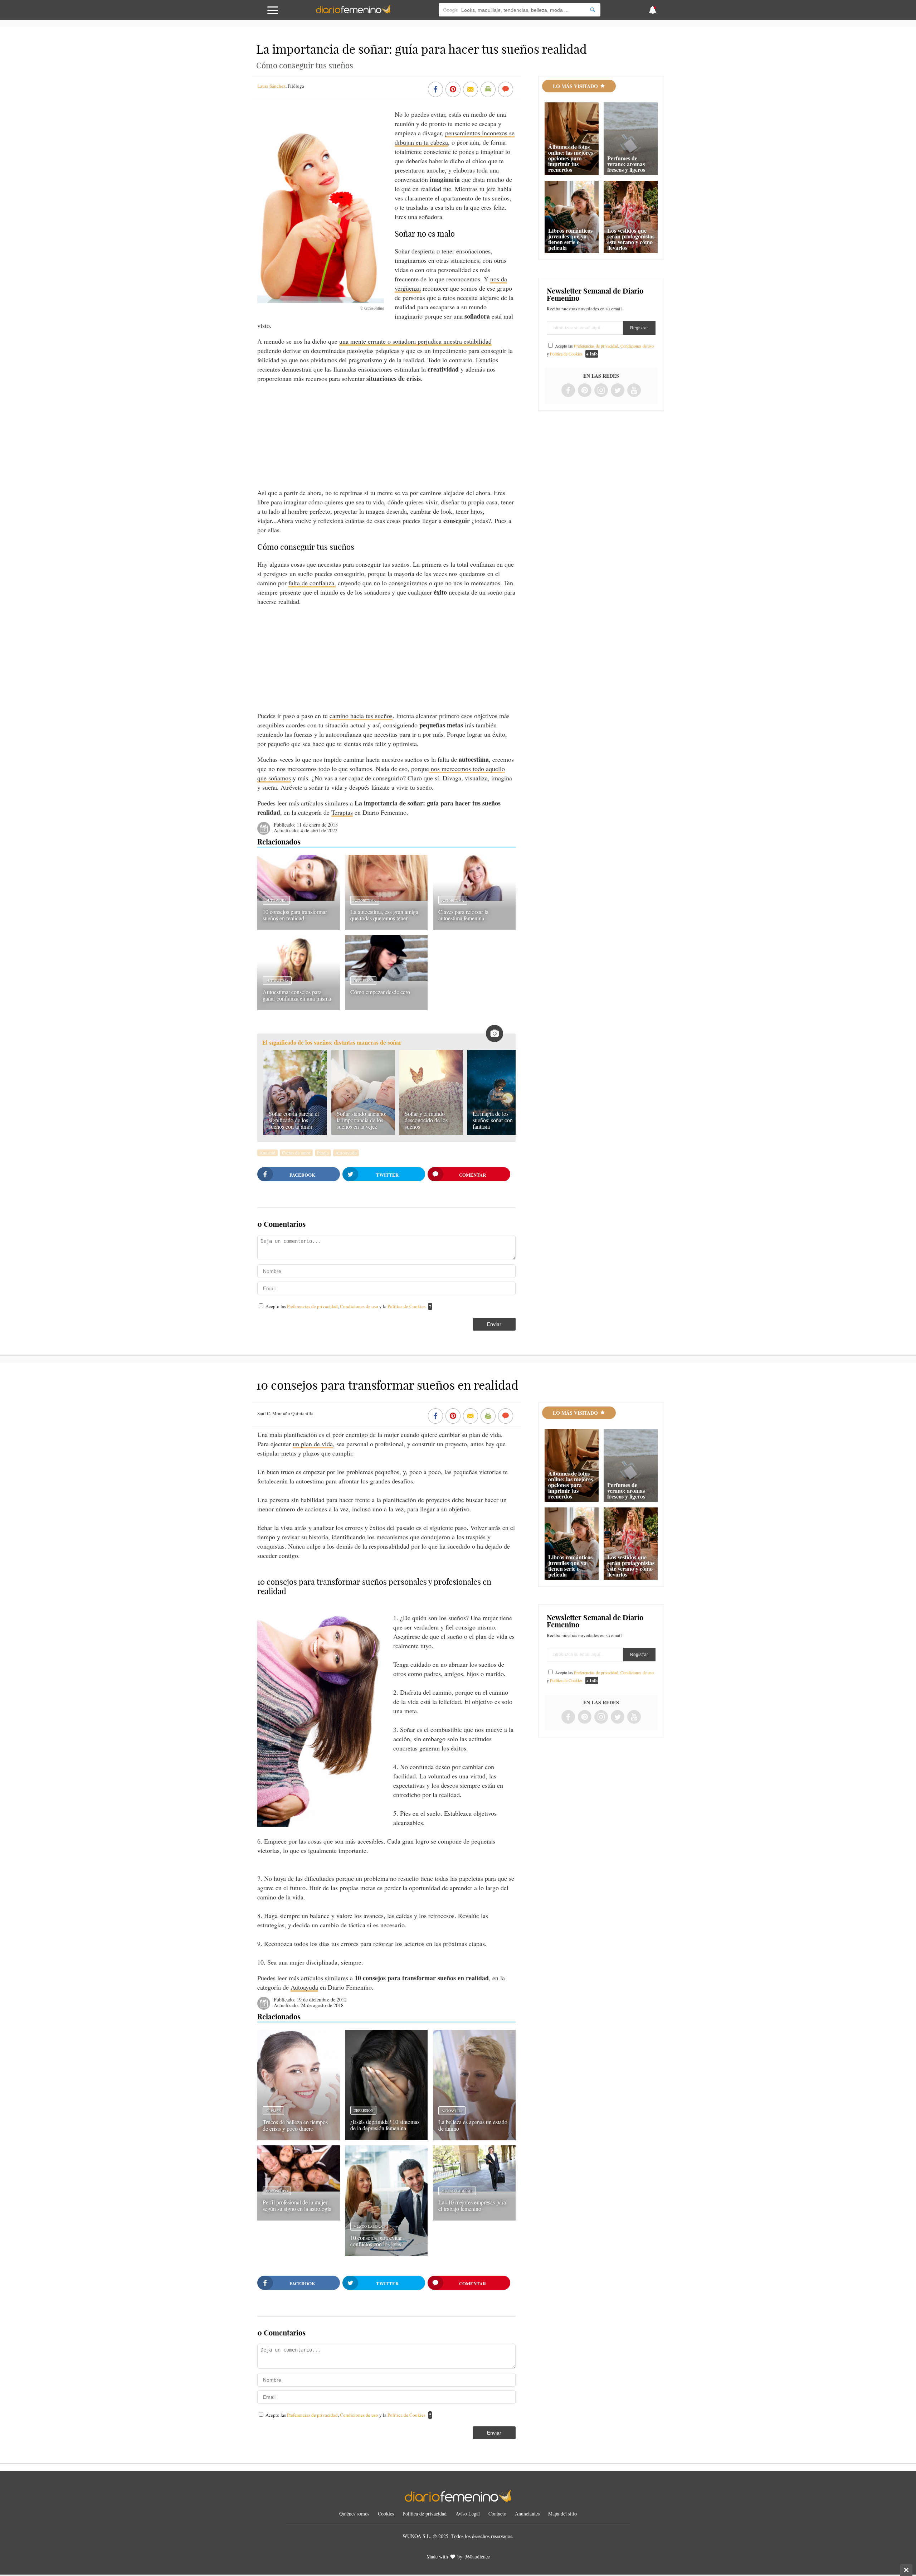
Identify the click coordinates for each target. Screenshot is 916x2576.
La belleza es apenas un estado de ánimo (473, 2125)
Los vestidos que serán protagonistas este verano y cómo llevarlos (631, 239)
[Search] (593, 10)
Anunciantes (527, 2514)
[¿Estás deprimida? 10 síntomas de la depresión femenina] (386, 2137)
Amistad (267, 1153)
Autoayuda (276, 900)
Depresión (363, 980)
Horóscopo (277, 2191)
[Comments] (506, 90)
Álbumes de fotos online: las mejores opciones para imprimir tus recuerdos (571, 158)
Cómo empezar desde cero (380, 992)
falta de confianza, (312, 583)
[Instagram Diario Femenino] (601, 391)
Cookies (386, 2514)
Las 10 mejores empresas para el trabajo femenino (472, 2205)
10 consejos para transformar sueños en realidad (295, 915)
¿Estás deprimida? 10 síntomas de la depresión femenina (385, 2125)
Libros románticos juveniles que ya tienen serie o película (570, 239)
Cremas (273, 2111)
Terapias (342, 812)
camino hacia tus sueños (361, 716)
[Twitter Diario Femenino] (618, 391)
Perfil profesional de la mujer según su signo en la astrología (297, 2205)
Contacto (497, 2514)
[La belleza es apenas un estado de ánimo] (474, 2138)
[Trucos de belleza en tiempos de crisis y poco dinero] (299, 2138)
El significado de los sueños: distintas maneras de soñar (332, 1043)
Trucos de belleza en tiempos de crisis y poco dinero (295, 2125)
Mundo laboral (369, 2226)
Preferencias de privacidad (312, 1306)
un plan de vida (313, 1444)
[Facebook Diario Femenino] (568, 391)
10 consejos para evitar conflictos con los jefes (376, 2241)
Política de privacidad (425, 2514)
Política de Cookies (406, 1306)
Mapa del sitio (562, 2514)
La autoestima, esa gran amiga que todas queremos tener (384, 915)
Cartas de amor (296, 1153)
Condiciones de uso (360, 1306)
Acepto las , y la (345, 1306)
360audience (477, 2556)
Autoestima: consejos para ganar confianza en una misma (297, 995)
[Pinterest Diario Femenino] (585, 391)
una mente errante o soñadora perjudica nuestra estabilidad (415, 341)
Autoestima (365, 900)
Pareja (323, 1153)
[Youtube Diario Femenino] (634, 391)
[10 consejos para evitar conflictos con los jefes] (386, 2253)
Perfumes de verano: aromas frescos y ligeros (626, 164)
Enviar (494, 1324)
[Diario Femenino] (353, 12)
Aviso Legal (468, 2514)
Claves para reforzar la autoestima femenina (463, 915)
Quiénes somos (354, 2514)
